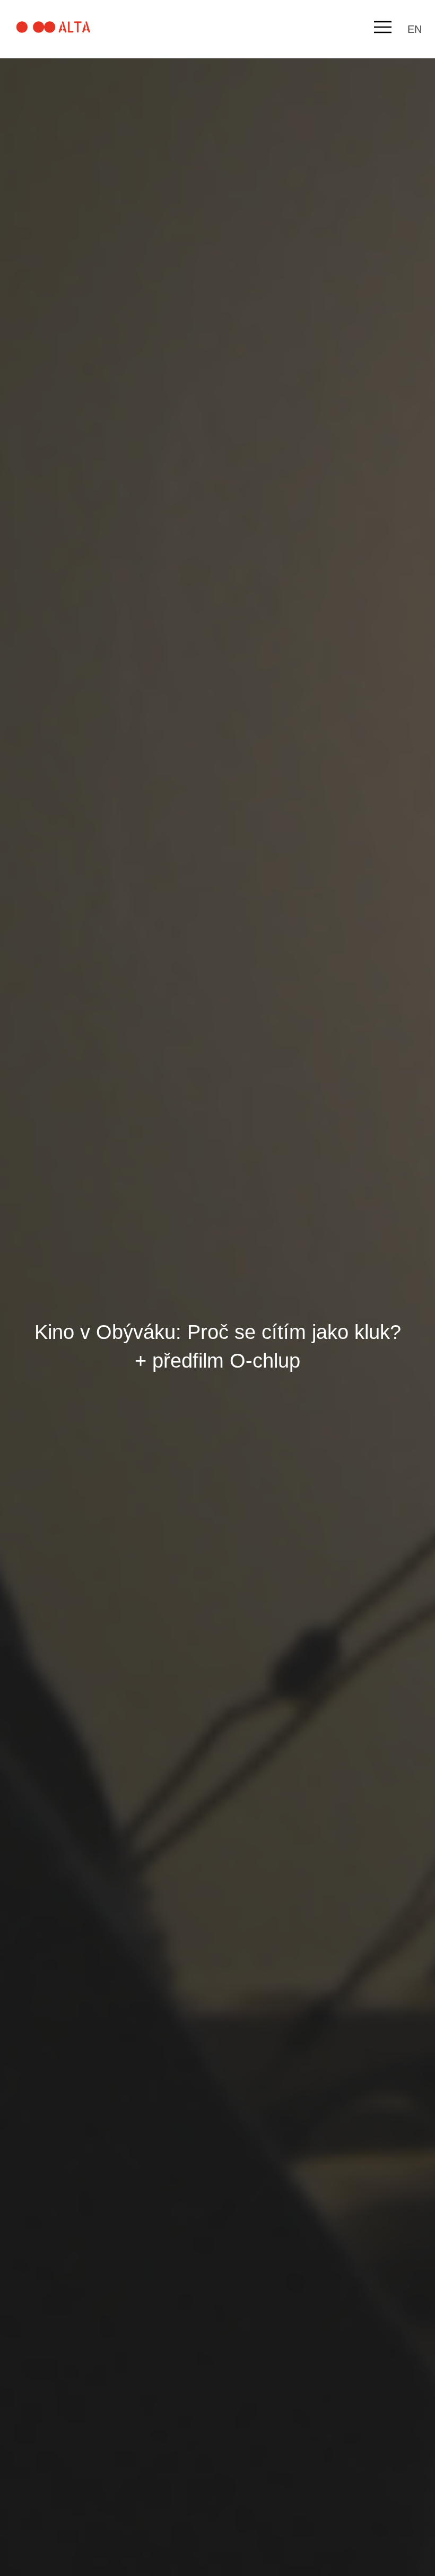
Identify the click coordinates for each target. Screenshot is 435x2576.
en (415, 29)
